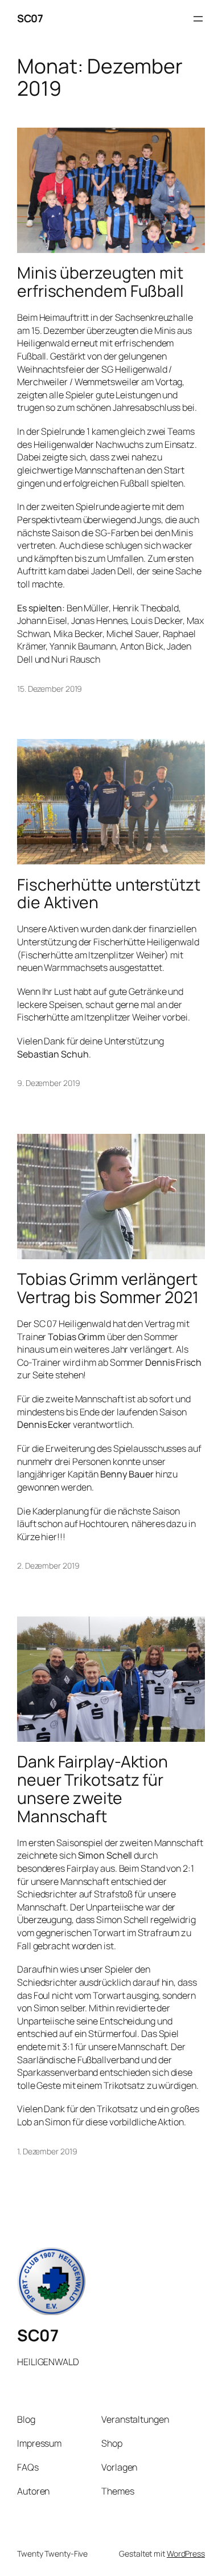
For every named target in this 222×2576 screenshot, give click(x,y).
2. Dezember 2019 (48, 1565)
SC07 (30, 18)
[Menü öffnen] (198, 19)
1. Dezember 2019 (47, 2151)
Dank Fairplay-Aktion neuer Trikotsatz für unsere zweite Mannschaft (92, 1789)
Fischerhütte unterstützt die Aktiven (109, 894)
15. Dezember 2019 (50, 689)
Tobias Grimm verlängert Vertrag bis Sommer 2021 (108, 1288)
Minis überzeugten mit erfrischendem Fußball (100, 282)
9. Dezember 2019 (48, 1083)
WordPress (186, 2553)
